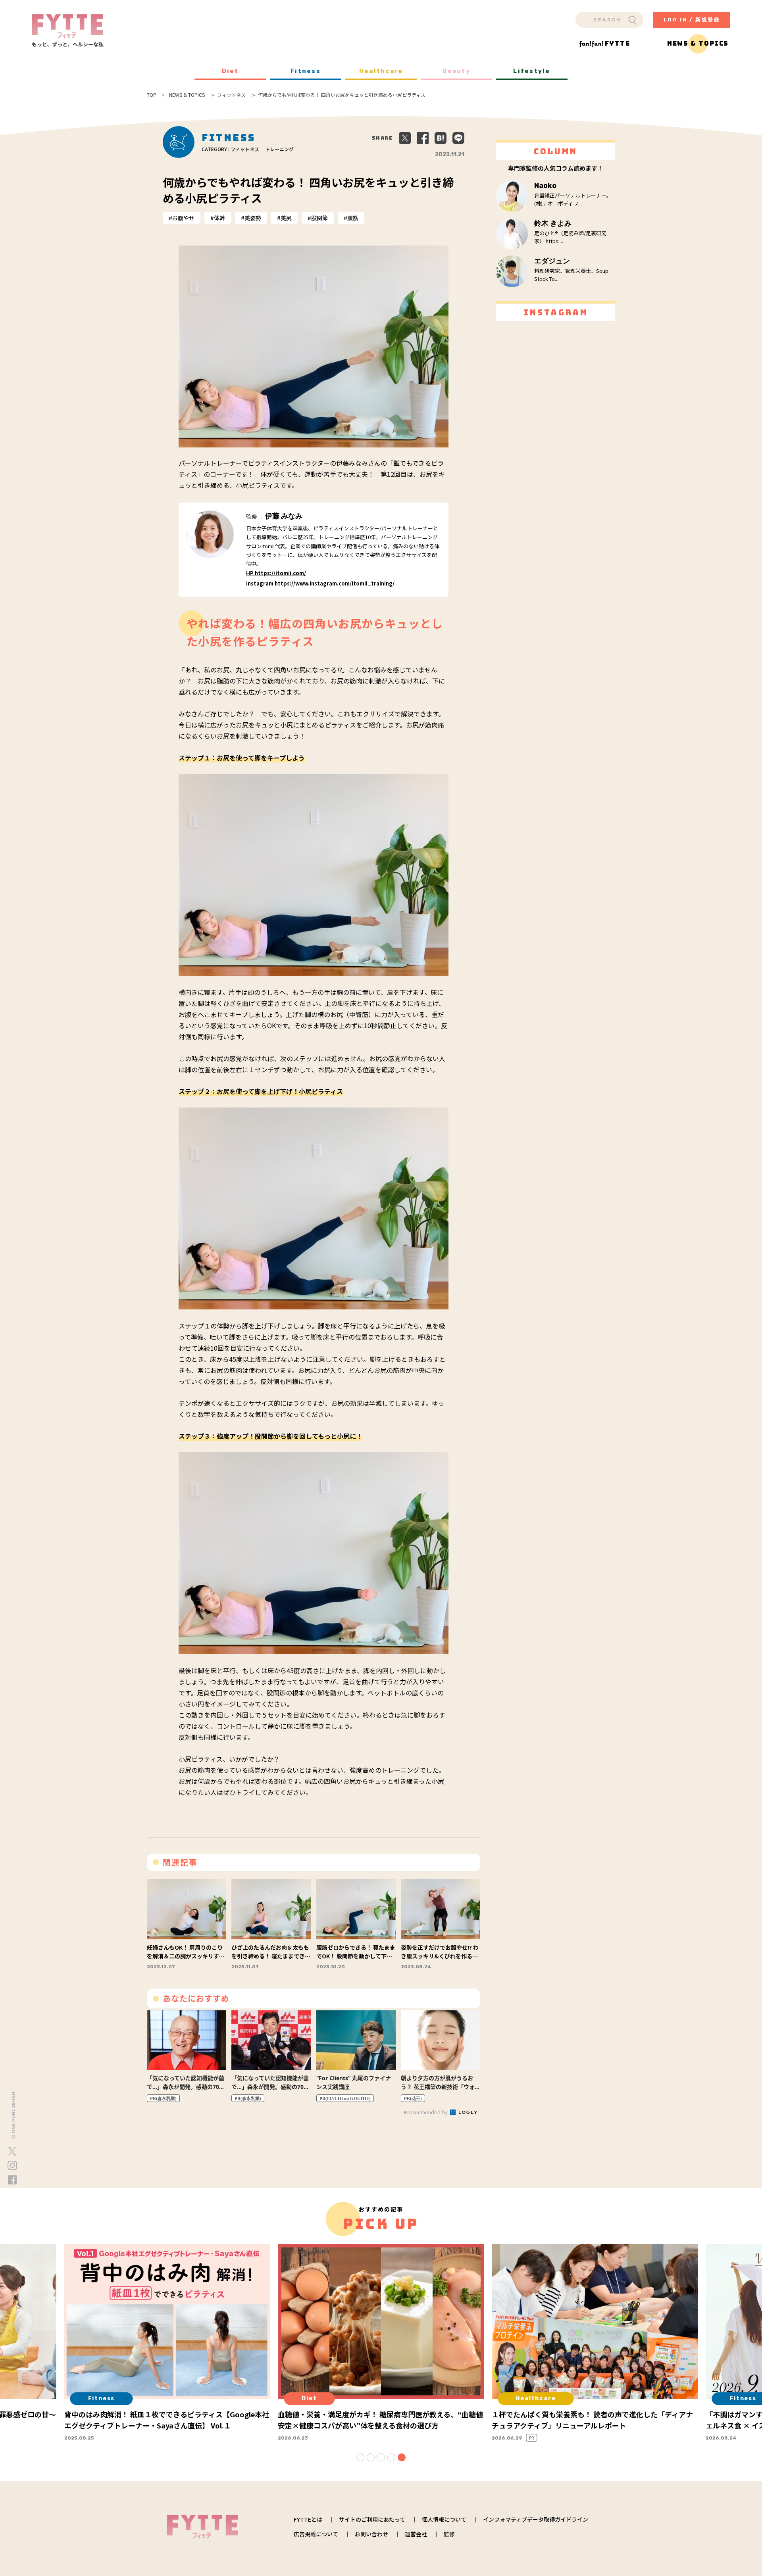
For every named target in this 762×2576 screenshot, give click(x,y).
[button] (360, 2457)
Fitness (306, 71)
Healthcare (381, 71)
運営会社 (416, 2534)
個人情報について (444, 2519)
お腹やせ (183, 218)
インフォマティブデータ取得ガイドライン (536, 2519)
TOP (152, 95)
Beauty (456, 71)
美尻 (286, 218)
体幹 (219, 218)
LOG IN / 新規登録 (692, 20)
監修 (449, 2534)
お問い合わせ (371, 2534)
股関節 (319, 218)
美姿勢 (253, 218)
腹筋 (353, 218)
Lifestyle (532, 71)
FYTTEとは (308, 2519)
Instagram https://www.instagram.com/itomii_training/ (320, 583)
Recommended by (426, 2112)
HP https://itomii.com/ (276, 573)
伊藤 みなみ (284, 516)
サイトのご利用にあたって (372, 2519)
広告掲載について (316, 2534)
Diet (230, 71)
